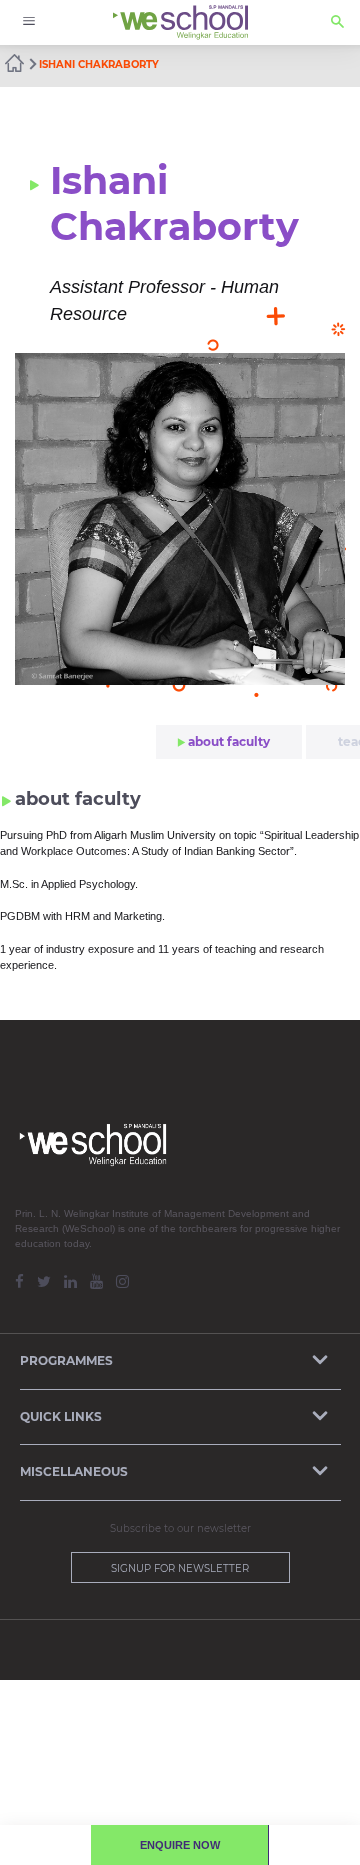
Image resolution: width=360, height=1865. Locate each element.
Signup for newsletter (180, 1568)
